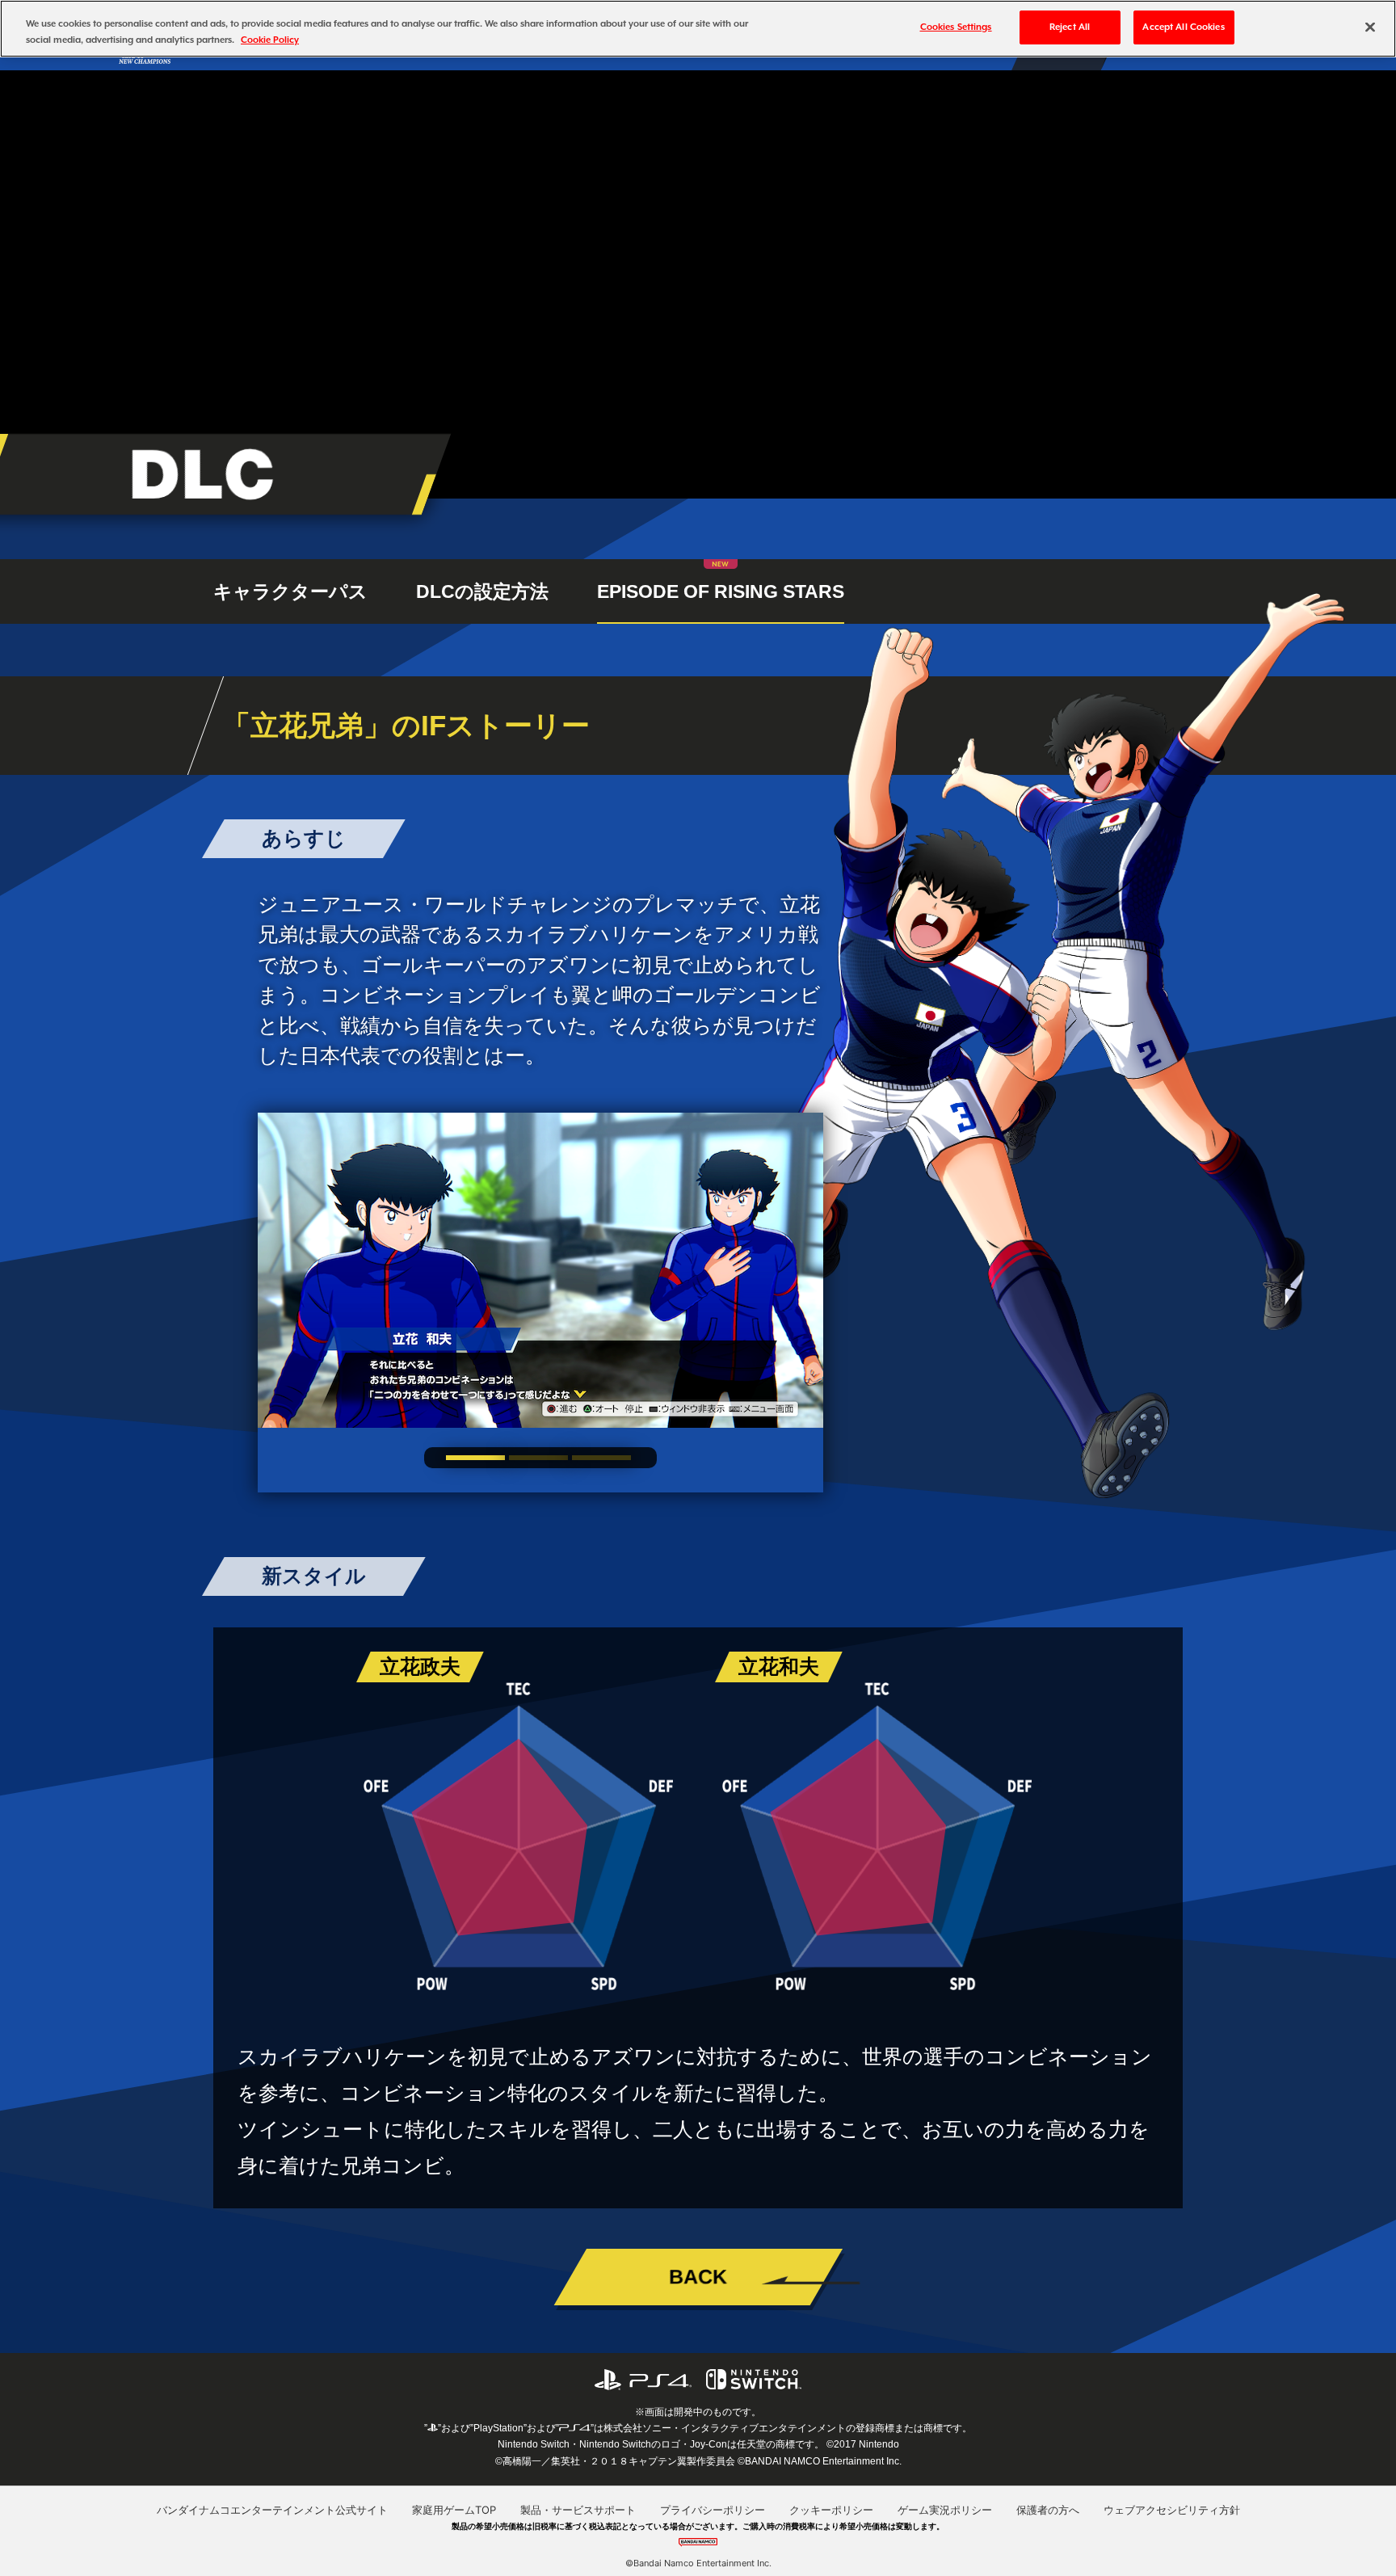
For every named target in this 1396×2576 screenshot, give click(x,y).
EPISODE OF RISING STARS (721, 591)
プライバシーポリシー (713, 2510)
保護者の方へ (1048, 2510)
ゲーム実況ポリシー (945, 2510)
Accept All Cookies (1183, 27)
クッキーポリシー (831, 2510)
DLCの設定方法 (482, 591)
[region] (698, 29)
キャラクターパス (290, 591)
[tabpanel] (540, 1270)
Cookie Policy (270, 40)
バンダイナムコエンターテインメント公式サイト (272, 2510)
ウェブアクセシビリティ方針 (1172, 2510)
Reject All (1070, 27)
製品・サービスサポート (578, 2510)
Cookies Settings (956, 27)
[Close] (1370, 27)
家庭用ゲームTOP (454, 2510)
